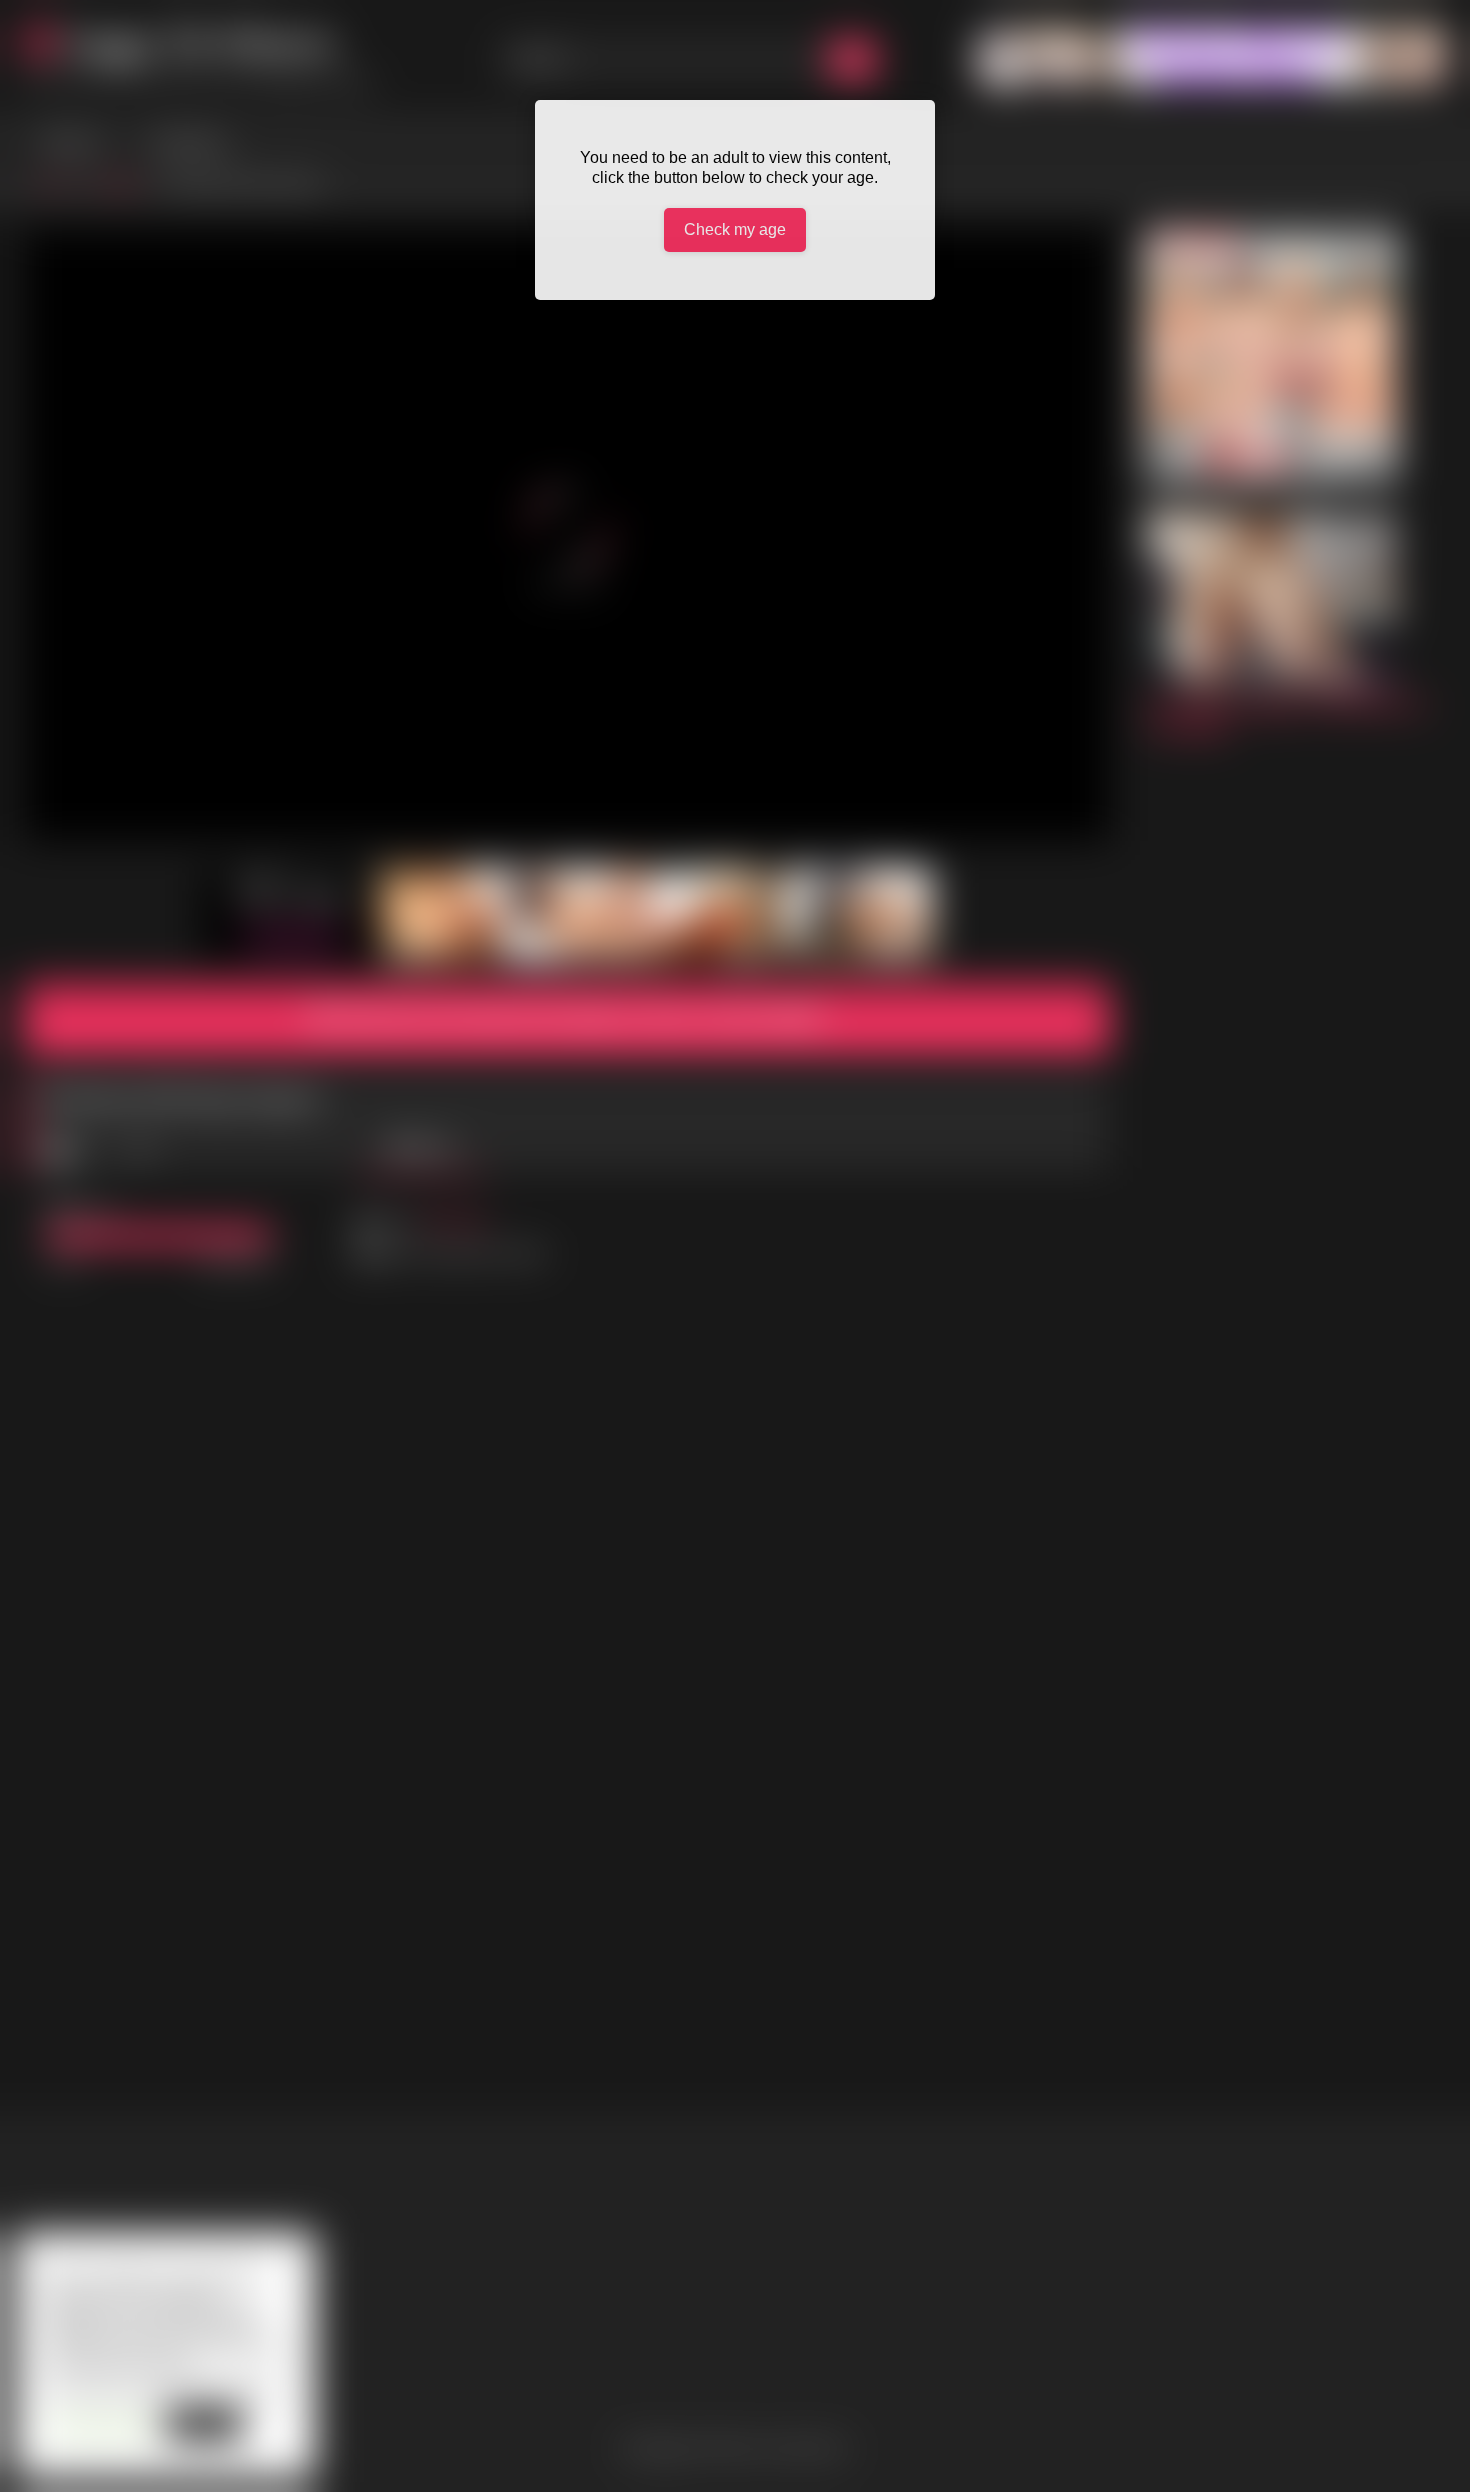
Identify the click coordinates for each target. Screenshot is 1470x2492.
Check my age (735, 229)
